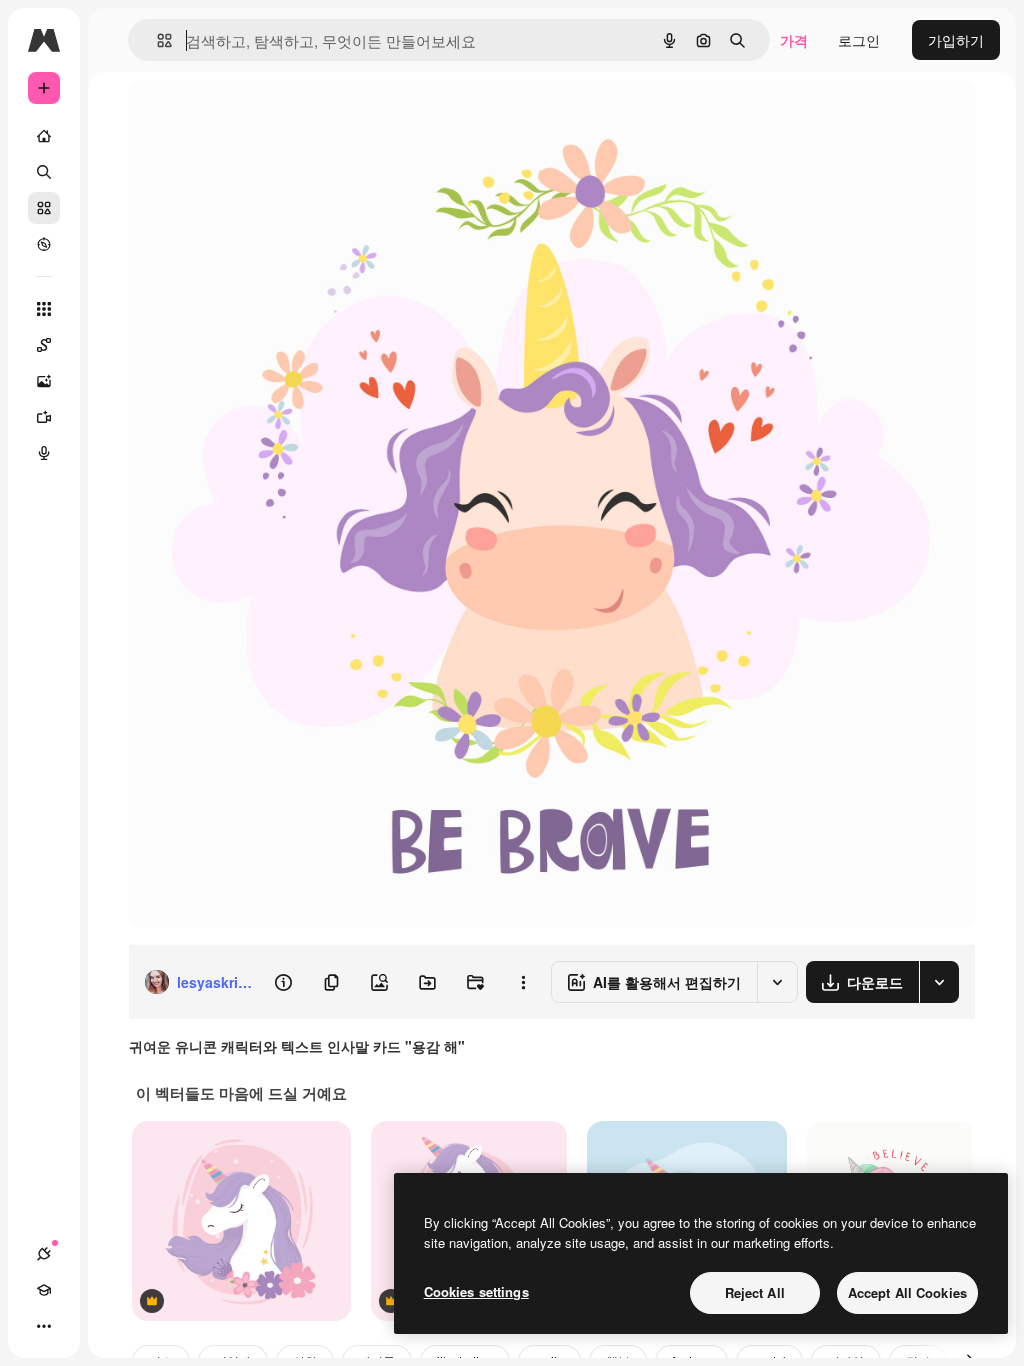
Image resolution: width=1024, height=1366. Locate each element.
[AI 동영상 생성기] (44, 417)
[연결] (44, 1254)
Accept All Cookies (907, 1292)
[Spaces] (44, 345)
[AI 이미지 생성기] (44, 381)
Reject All (755, 1292)
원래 (243, 117)
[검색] (44, 172)
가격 (794, 40)
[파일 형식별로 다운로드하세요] (939, 982)
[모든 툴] (44, 309)
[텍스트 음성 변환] (44, 453)
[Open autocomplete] (156, 40)
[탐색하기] (44, 244)
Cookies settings (476, 1291)
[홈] (44, 136)
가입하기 (956, 40)
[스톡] (44, 208)
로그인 (859, 40)
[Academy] (44, 1290)
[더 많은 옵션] (523, 982)
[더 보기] (44, 1326)
